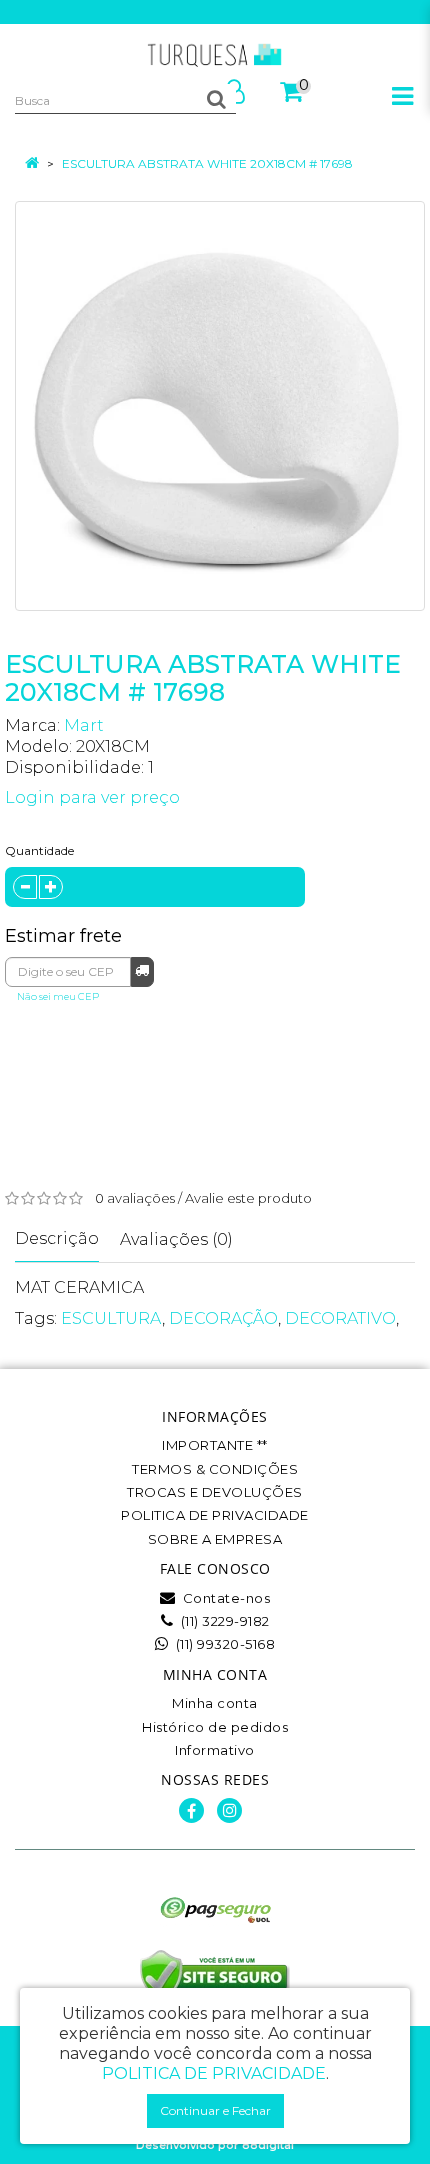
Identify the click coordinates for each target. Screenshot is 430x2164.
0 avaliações (135, 1198)
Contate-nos (224, 1598)
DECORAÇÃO (223, 1318)
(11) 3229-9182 (223, 1621)
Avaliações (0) (176, 1239)
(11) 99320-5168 (223, 1644)
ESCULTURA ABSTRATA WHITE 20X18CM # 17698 (207, 163)
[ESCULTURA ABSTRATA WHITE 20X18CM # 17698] (220, 406)
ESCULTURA (111, 1318)
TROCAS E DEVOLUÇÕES (215, 1492)
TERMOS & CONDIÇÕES (215, 1469)
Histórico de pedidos (215, 1727)
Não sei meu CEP (58, 996)
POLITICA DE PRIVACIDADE (215, 1515)
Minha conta (215, 1703)
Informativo (215, 1750)
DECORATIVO (340, 1318)
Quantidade (39, 850)
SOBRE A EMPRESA (215, 1539)
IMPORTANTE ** (215, 1445)
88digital (268, 2145)
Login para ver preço (92, 797)
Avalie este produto (248, 1198)
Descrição (57, 1238)
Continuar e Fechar (215, 2110)
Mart (84, 725)
